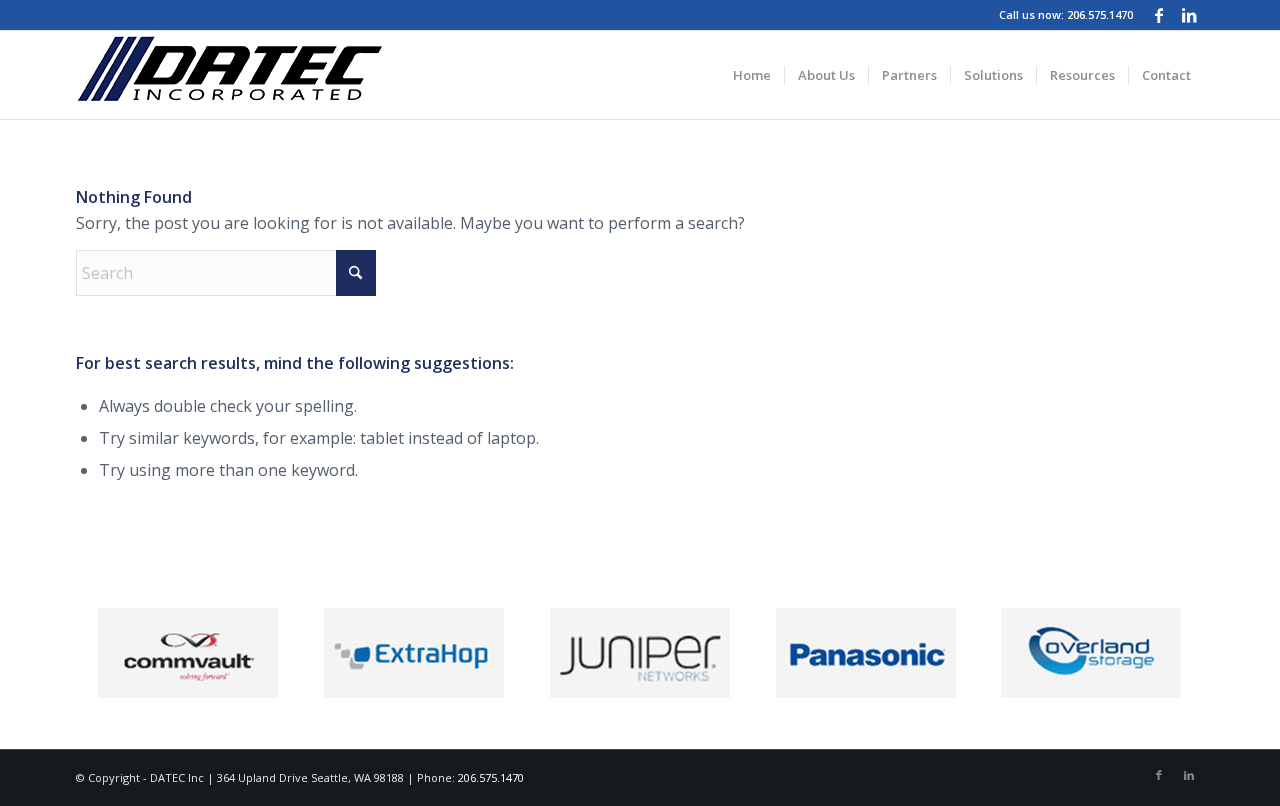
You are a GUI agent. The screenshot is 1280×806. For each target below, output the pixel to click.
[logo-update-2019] (229, 75)
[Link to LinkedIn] (1189, 15)
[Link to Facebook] (1158, 15)
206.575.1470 (1100, 14)
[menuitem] (752, 75)
